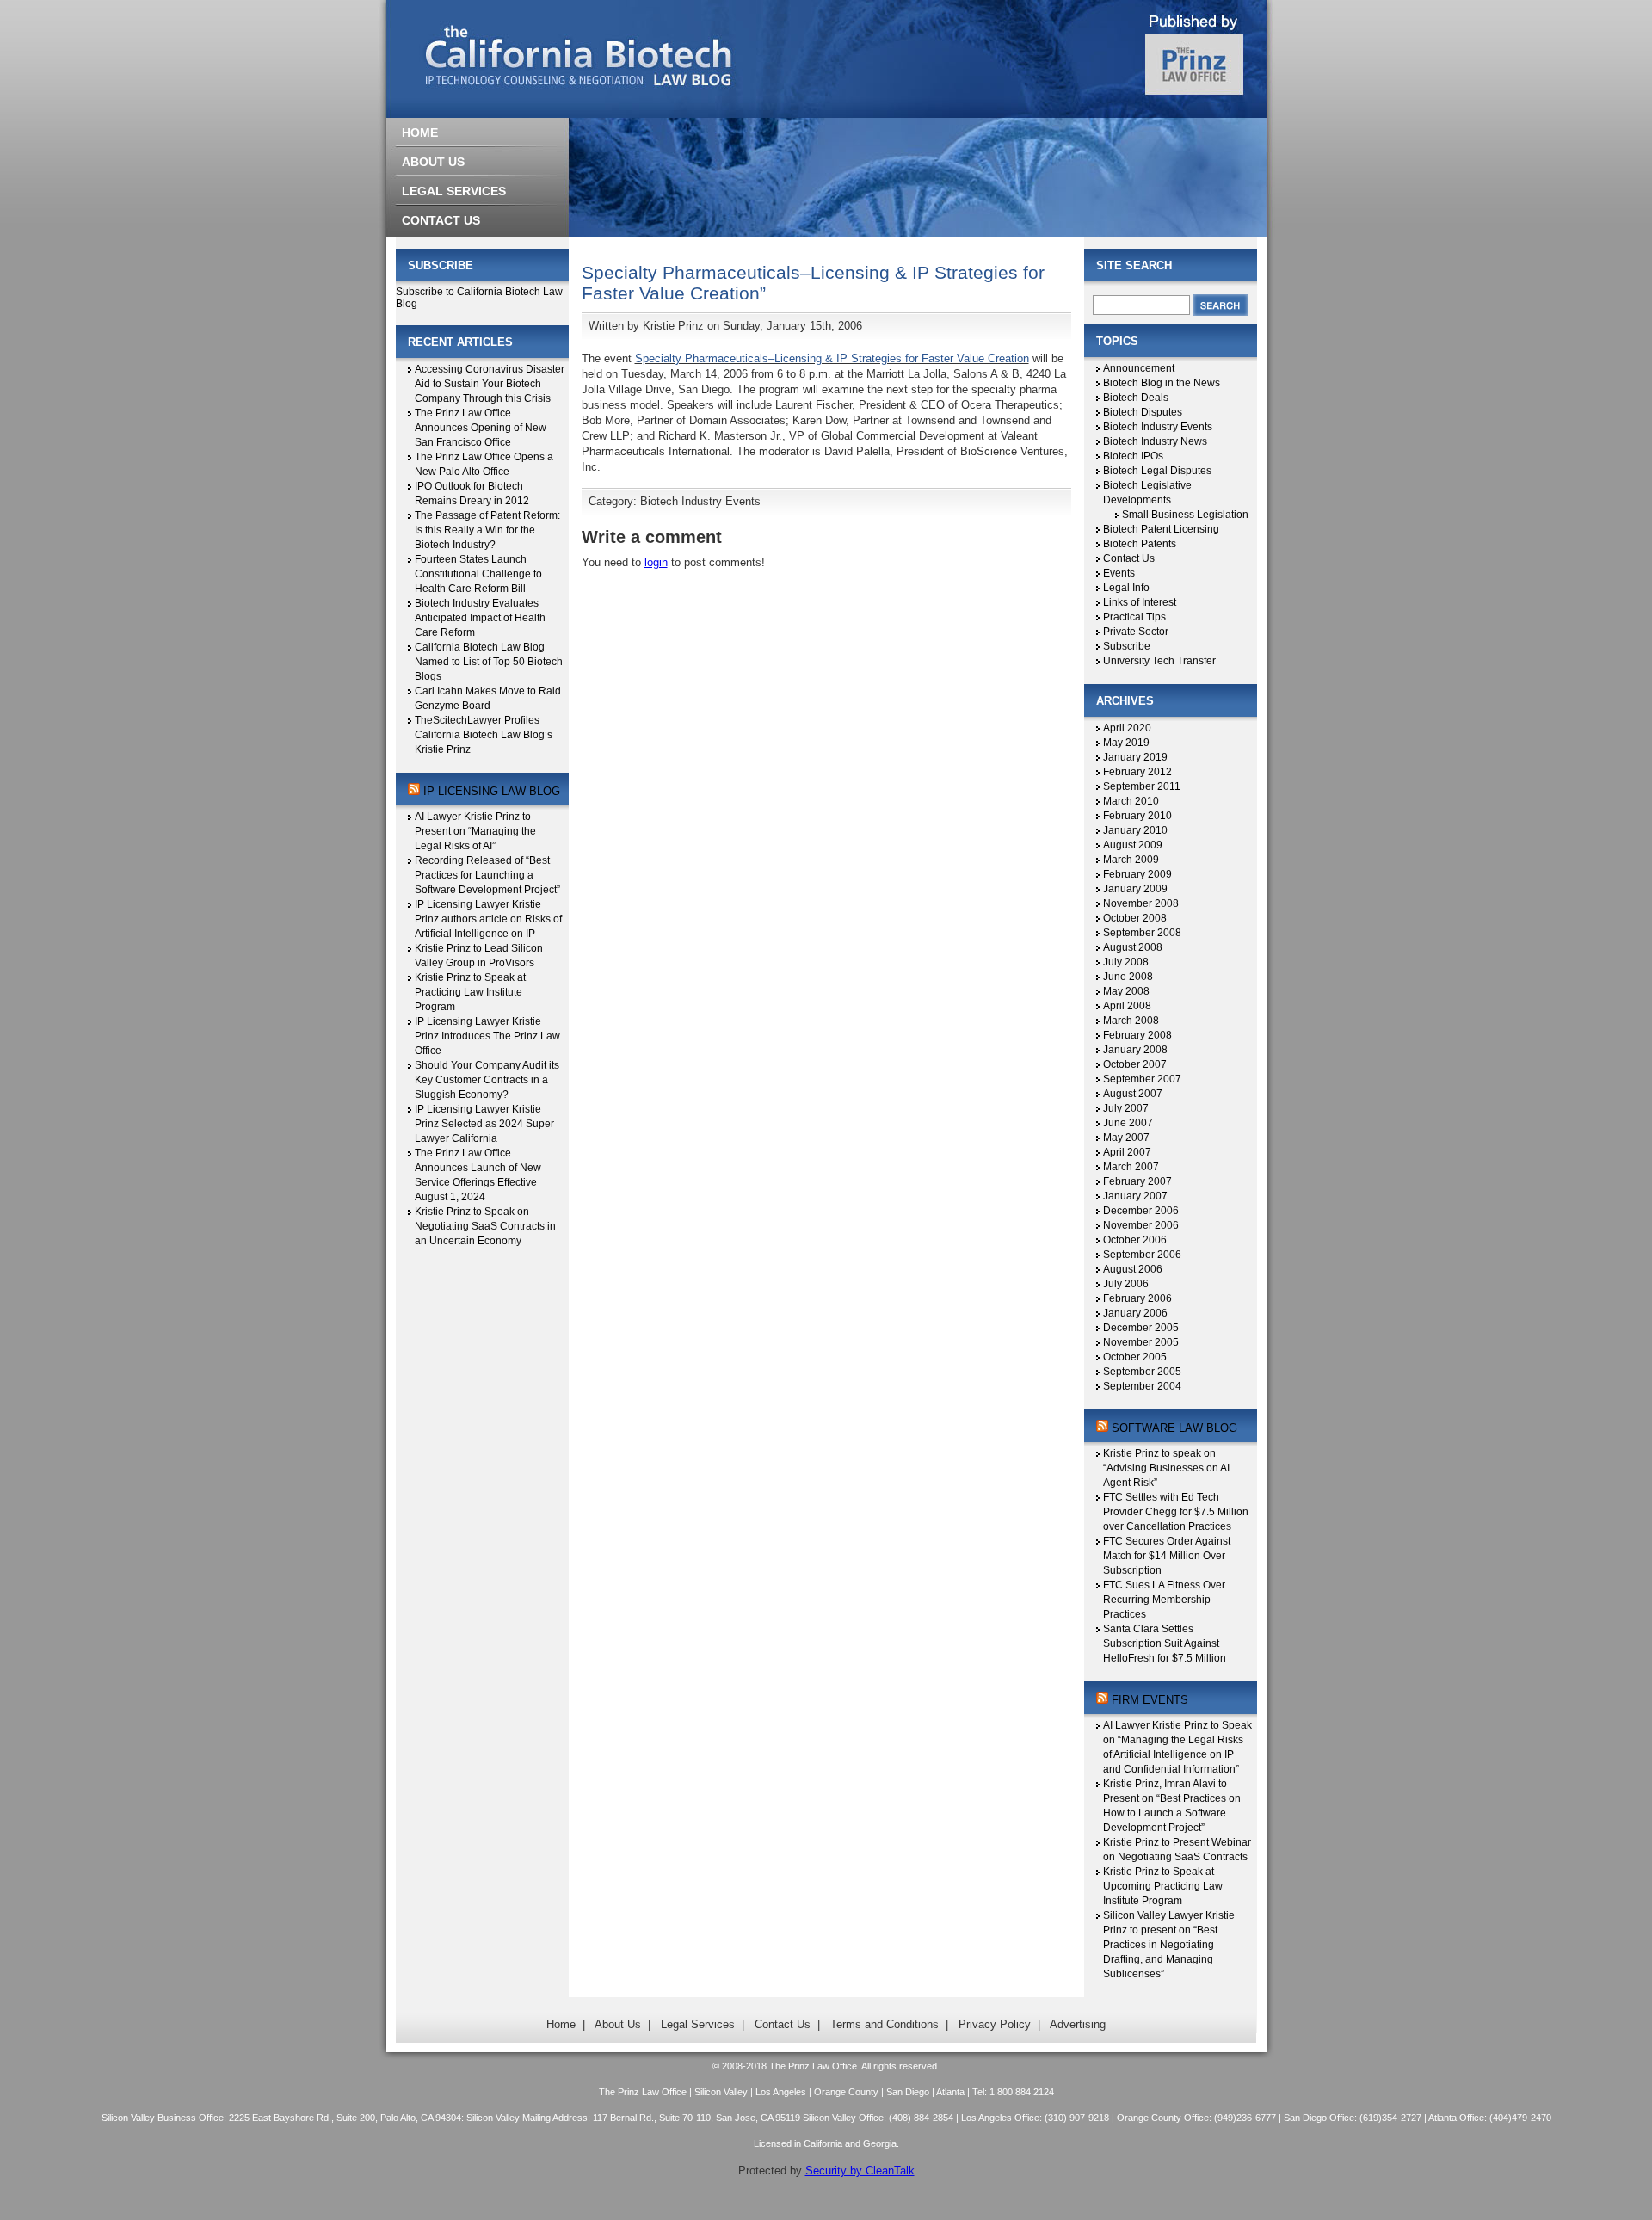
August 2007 (1133, 1094)
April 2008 (1127, 1006)
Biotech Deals (1136, 398)
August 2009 (1133, 845)
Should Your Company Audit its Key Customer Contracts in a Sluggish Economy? (487, 1080)
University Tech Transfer (1159, 661)
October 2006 (1135, 1240)
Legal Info (1126, 588)
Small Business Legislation (1185, 515)
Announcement (1139, 368)
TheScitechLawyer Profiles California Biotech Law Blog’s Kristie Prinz (484, 735)
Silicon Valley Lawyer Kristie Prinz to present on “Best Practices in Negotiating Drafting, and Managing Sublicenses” (1169, 1945)
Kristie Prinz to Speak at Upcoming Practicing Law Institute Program (1163, 1886)
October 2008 (1135, 918)
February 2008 (1137, 1035)
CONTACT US (441, 220)
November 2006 (1141, 1225)
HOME (420, 133)
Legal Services (698, 2024)
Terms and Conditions (885, 2024)
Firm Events (1150, 1700)
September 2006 (1142, 1255)
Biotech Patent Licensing (1161, 529)
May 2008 (1126, 991)
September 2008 (1142, 933)
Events (1119, 573)
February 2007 (1137, 1181)
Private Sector (1136, 632)
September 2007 (1142, 1079)
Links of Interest (1140, 602)
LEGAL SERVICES (454, 191)
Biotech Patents (1140, 544)
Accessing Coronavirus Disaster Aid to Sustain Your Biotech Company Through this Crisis (490, 384)
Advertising (1078, 2024)
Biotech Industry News (1155, 441)
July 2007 (1126, 1108)
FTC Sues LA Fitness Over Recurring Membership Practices (1164, 1600)
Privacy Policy (995, 2024)
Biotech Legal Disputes (1157, 471)
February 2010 (1137, 816)
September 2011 (1142, 786)
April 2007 (1127, 1152)
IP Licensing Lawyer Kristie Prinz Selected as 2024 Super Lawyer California (484, 1124)
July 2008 (1126, 962)
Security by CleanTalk (860, 2171)
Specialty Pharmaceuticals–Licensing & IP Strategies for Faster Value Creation (832, 358)
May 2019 (1126, 743)
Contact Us (1129, 558)
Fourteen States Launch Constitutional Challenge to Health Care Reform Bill (478, 574)
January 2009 (1135, 889)
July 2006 (1126, 1284)
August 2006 (1133, 1269)
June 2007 (1128, 1123)
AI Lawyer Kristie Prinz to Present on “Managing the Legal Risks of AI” (475, 831)
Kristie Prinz (673, 326)
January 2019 (1135, 757)
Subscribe (1127, 646)
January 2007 (1135, 1196)
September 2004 (1142, 1386)
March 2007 (1131, 1167)
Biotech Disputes (1143, 412)
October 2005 (1135, 1357)
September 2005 (1142, 1372)
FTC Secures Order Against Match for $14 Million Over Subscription (1167, 1556)
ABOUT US (433, 162)
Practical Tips (1134, 617)
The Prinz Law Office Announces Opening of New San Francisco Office (481, 428)
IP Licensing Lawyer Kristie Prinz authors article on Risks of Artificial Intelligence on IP (488, 919)
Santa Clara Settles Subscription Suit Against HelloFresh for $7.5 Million (1165, 1643)
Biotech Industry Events (700, 501)
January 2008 (1135, 1050)
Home (561, 2024)
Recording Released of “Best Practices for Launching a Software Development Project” (487, 875)
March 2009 (1131, 860)
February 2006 (1137, 1298)
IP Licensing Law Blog (492, 791)
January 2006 (1135, 1313)
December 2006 (1141, 1211)
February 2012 (1137, 772)
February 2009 (1137, 874)
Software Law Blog (1174, 1428)
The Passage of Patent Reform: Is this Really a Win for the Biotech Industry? (487, 530)
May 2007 (1126, 1138)
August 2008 (1133, 947)
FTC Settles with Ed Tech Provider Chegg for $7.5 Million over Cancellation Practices (1176, 1512)
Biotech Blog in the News (1162, 383)
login (656, 562)
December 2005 (1141, 1328)
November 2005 (1141, 1342)
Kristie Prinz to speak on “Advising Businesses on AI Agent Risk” (1166, 1468)
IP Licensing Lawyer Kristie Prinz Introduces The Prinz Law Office (487, 1036)
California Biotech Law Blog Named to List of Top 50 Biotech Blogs (489, 662)
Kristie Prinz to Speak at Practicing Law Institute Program (470, 992)
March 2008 (1131, 1021)
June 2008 (1128, 977)
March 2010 (1131, 801)
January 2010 (1135, 830)
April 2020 (1127, 728)
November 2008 (1141, 903)
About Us (618, 2024)
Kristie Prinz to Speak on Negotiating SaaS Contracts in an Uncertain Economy (485, 1226)
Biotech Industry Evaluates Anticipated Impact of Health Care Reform (480, 618)
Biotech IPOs (1133, 456)
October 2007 (1135, 1064)
